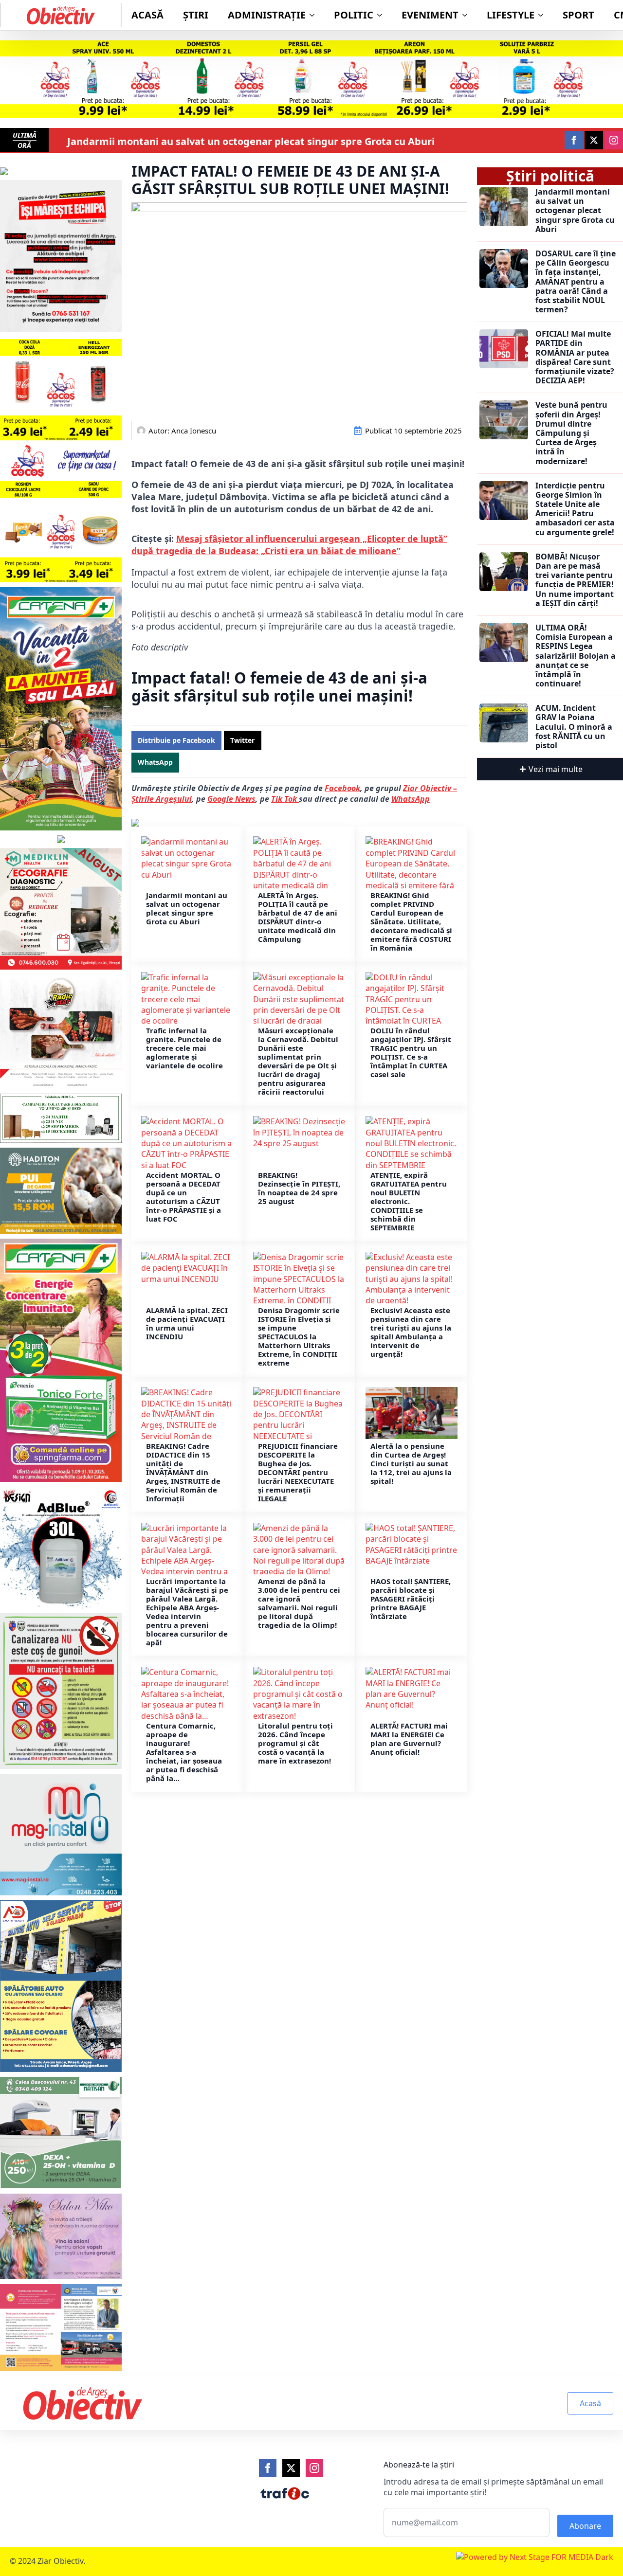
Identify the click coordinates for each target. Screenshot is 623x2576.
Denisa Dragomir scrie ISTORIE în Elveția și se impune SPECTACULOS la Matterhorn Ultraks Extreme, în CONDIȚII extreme (299, 1336)
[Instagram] (314, 2468)
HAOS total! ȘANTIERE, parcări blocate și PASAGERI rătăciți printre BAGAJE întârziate (411, 1599)
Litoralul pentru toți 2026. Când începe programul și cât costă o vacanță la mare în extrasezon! (295, 1743)
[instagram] (614, 140)
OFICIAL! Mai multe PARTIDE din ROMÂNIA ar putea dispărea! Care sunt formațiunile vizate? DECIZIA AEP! (575, 357)
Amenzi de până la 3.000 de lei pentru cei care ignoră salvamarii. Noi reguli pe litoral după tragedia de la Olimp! (299, 1603)
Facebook (342, 788)
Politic (354, 15)
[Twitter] (291, 2468)
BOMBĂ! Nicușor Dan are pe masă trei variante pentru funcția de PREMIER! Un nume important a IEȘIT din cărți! (575, 580)
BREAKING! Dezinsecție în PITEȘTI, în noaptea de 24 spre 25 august (299, 1188)
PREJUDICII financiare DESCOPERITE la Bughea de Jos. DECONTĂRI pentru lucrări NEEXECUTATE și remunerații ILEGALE (298, 1472)
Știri (196, 15)
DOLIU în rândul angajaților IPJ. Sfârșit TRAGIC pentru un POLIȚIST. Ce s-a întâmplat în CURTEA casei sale (411, 1052)
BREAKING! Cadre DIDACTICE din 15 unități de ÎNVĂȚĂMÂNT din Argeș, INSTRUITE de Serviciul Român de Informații (183, 1472)
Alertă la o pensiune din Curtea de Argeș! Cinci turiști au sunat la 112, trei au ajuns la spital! (411, 1463)
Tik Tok (285, 799)
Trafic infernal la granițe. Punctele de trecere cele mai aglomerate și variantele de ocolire (184, 1048)
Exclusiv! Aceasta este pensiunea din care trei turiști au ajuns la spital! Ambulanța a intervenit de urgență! (411, 1332)
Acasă (147, 15)
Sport (578, 15)
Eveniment (430, 15)
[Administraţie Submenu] (315, 15)
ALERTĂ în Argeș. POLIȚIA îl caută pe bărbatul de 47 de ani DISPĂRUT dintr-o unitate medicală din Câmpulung (298, 917)
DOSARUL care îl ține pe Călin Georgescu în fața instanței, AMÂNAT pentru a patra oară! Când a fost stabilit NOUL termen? (576, 282)
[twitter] (594, 140)
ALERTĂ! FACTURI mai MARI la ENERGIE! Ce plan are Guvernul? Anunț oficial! (409, 1739)
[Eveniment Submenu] (468, 15)
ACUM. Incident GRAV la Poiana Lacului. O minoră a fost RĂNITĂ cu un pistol (574, 727)
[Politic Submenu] (383, 15)
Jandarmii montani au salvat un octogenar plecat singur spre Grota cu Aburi (251, 142)
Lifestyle (511, 15)
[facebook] (574, 140)
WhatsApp (411, 799)
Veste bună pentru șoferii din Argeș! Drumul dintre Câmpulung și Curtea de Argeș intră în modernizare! (571, 433)
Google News (231, 799)
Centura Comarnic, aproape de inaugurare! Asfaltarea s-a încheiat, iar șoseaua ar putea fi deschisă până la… (184, 1752)
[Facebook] (268, 2468)
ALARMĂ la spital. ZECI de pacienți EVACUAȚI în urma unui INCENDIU (187, 1323)
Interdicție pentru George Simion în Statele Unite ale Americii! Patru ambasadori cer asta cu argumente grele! (575, 509)
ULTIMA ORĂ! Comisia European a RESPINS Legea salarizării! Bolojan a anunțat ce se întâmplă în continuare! (576, 656)
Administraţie (267, 15)
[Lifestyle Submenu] (544, 15)
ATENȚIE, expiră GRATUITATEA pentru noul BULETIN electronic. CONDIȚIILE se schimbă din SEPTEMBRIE (409, 1201)
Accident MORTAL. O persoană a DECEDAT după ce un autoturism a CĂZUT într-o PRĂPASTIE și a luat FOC (183, 1197)
